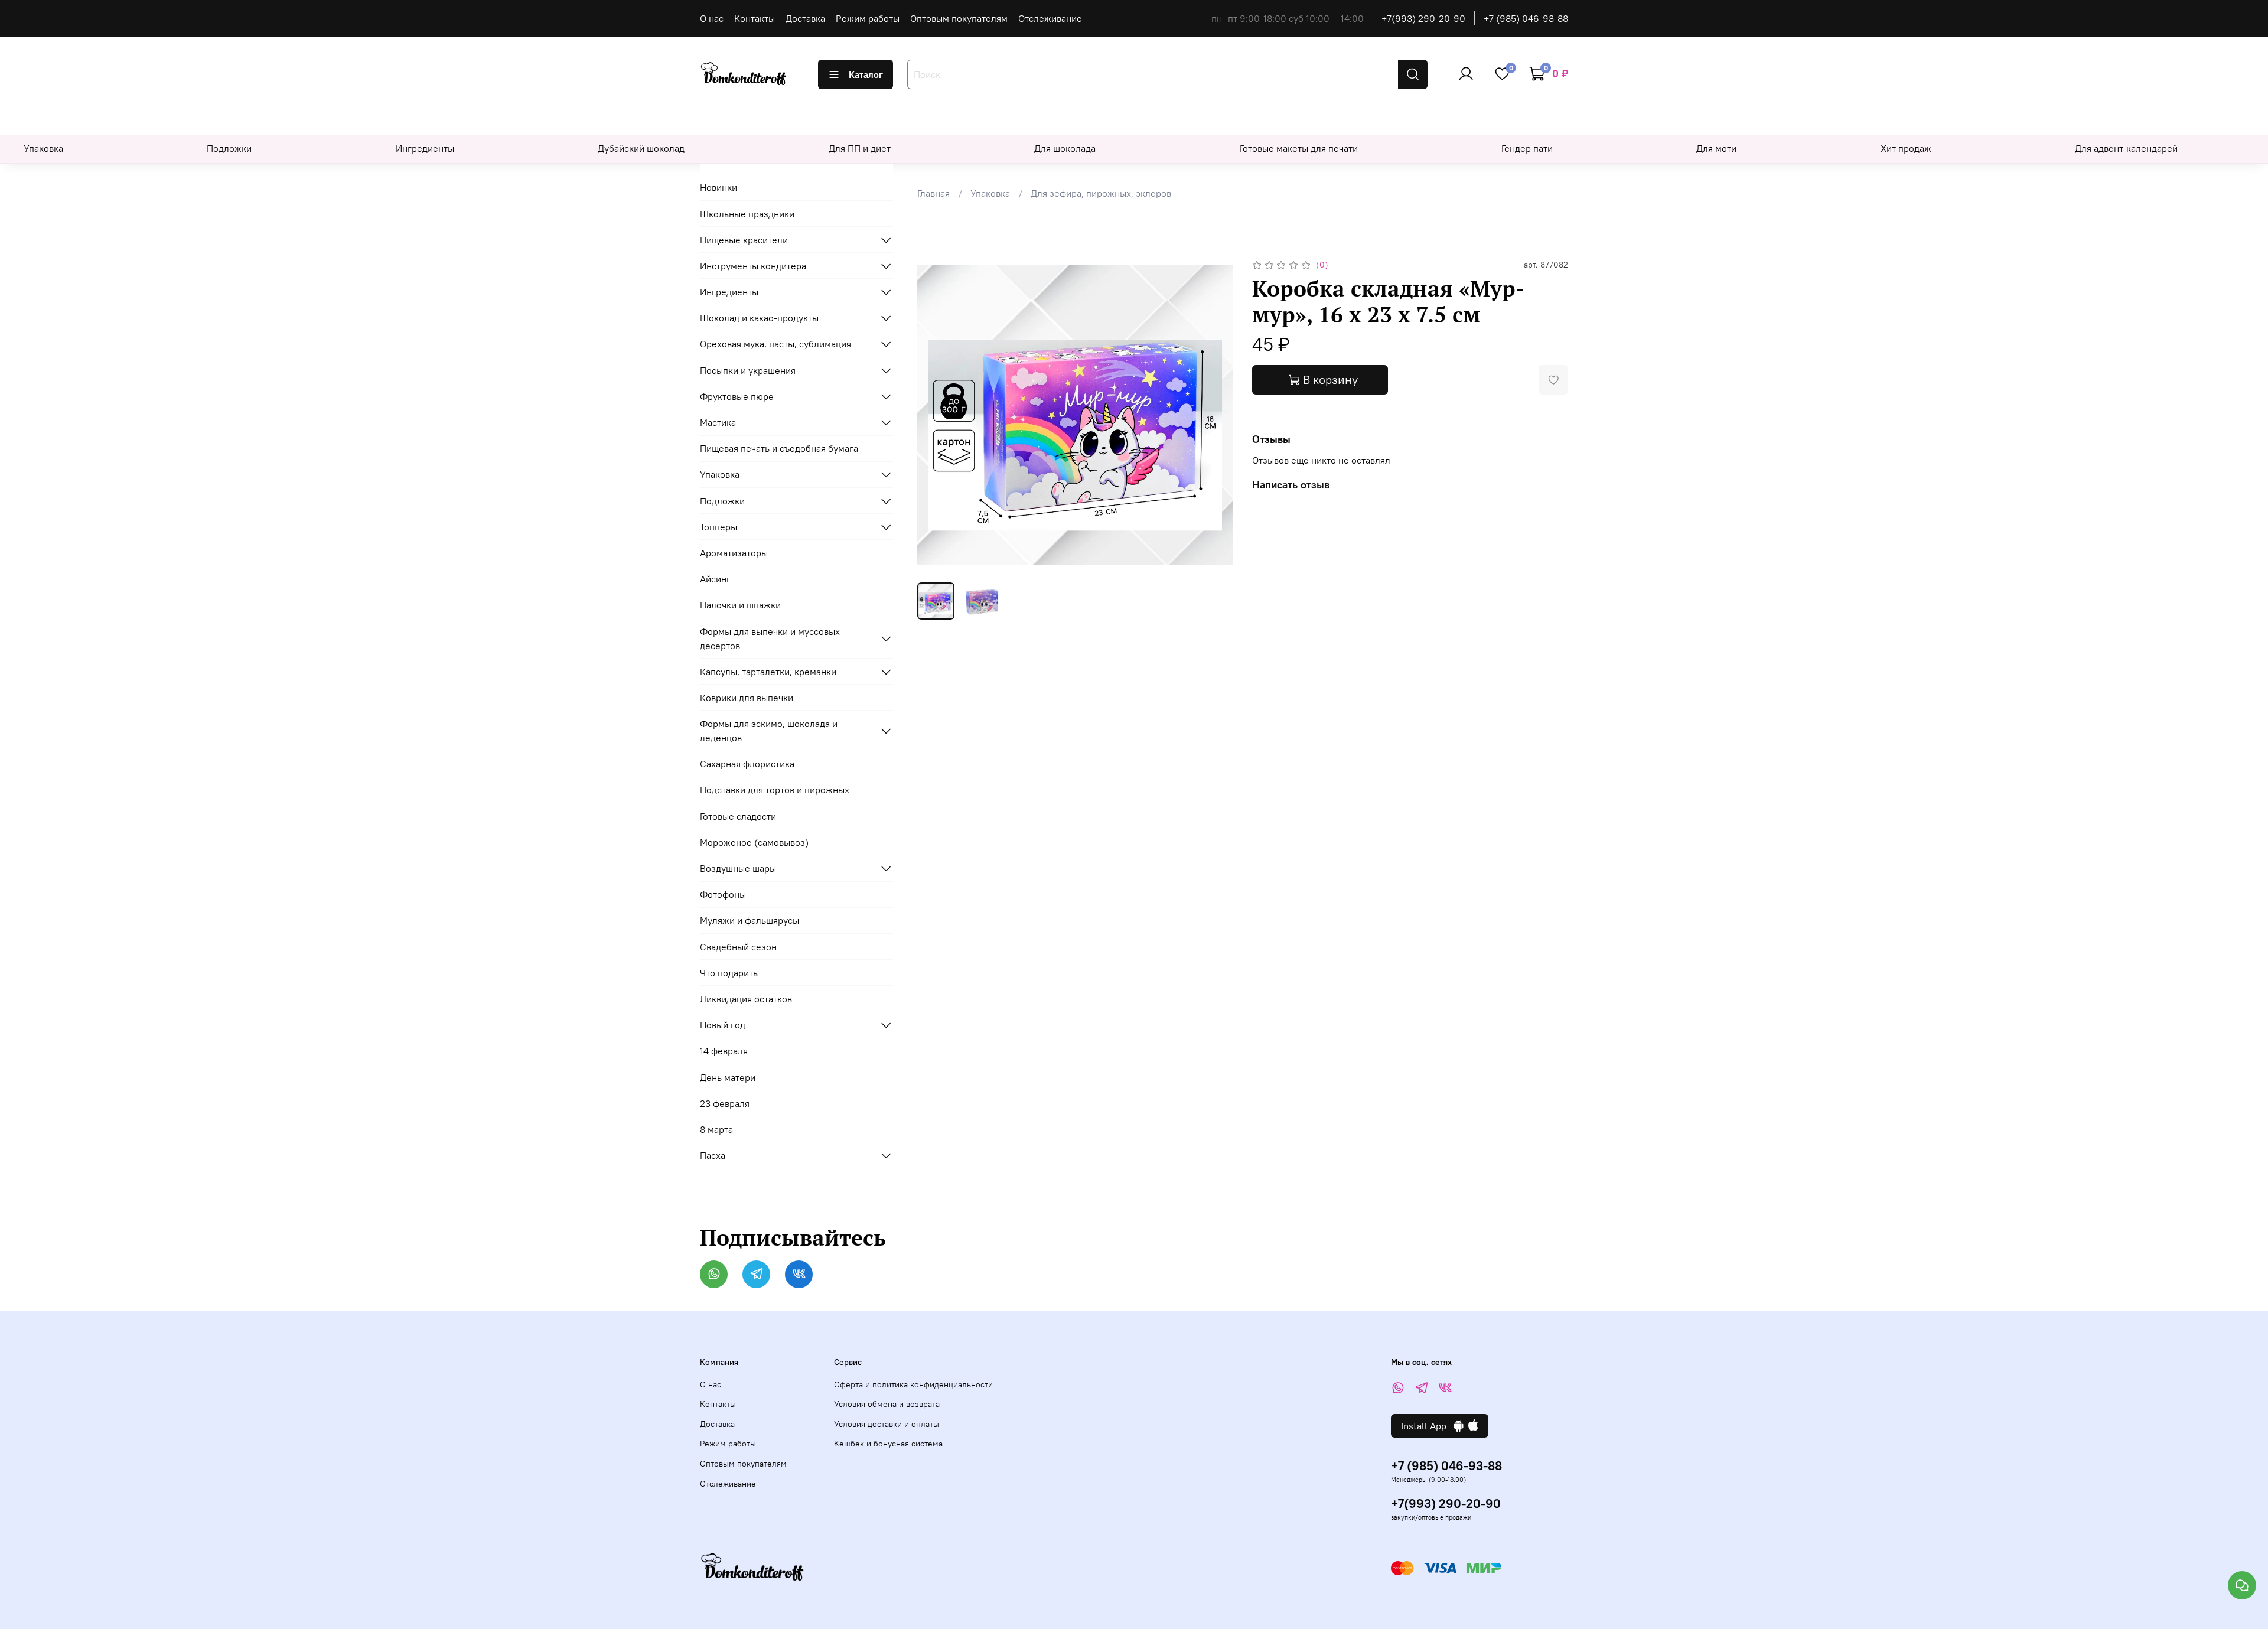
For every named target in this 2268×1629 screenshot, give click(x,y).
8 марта (716, 1129)
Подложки (229, 148)
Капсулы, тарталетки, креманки (768, 672)
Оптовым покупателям (959, 18)
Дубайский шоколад (641, 148)
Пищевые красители (744, 240)
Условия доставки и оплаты (887, 1424)
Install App (1427, 1426)
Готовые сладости (738, 816)
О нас (712, 18)
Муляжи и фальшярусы (750, 920)
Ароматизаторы (734, 553)
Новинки (718, 187)
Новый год (723, 1025)
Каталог (866, 74)
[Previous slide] (936, 415)
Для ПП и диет (860, 148)
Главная (933, 193)
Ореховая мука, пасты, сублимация (775, 344)
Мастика (718, 422)
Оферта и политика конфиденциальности (913, 1384)
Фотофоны (723, 894)
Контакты (755, 18)
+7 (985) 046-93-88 (1526, 18)
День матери (728, 1077)
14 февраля (724, 1051)
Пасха (713, 1155)
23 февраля (725, 1103)
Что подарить (729, 973)
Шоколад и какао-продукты (759, 318)
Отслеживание (1050, 18)
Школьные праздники (747, 214)
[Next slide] (1214, 415)
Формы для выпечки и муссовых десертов (770, 638)
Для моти (1716, 148)
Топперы (718, 527)
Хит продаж (1906, 148)
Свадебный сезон (738, 947)
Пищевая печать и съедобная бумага (779, 448)
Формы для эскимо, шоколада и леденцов (769, 731)
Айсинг (715, 579)
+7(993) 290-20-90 (1423, 18)
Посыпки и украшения (748, 370)
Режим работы (868, 18)
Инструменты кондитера (753, 266)
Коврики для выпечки (747, 698)
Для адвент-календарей (2126, 148)
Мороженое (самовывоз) (754, 842)
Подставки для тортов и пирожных (775, 790)
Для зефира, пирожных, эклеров (1101, 193)
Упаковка (43, 148)
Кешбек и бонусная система (888, 1444)
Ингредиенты (425, 148)
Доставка (805, 18)
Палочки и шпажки (740, 605)
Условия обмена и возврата (887, 1404)
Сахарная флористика (747, 764)
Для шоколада (1065, 148)
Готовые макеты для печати (1299, 148)
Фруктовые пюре (737, 396)
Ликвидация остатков (746, 999)
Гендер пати (1527, 148)
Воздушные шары (738, 868)
